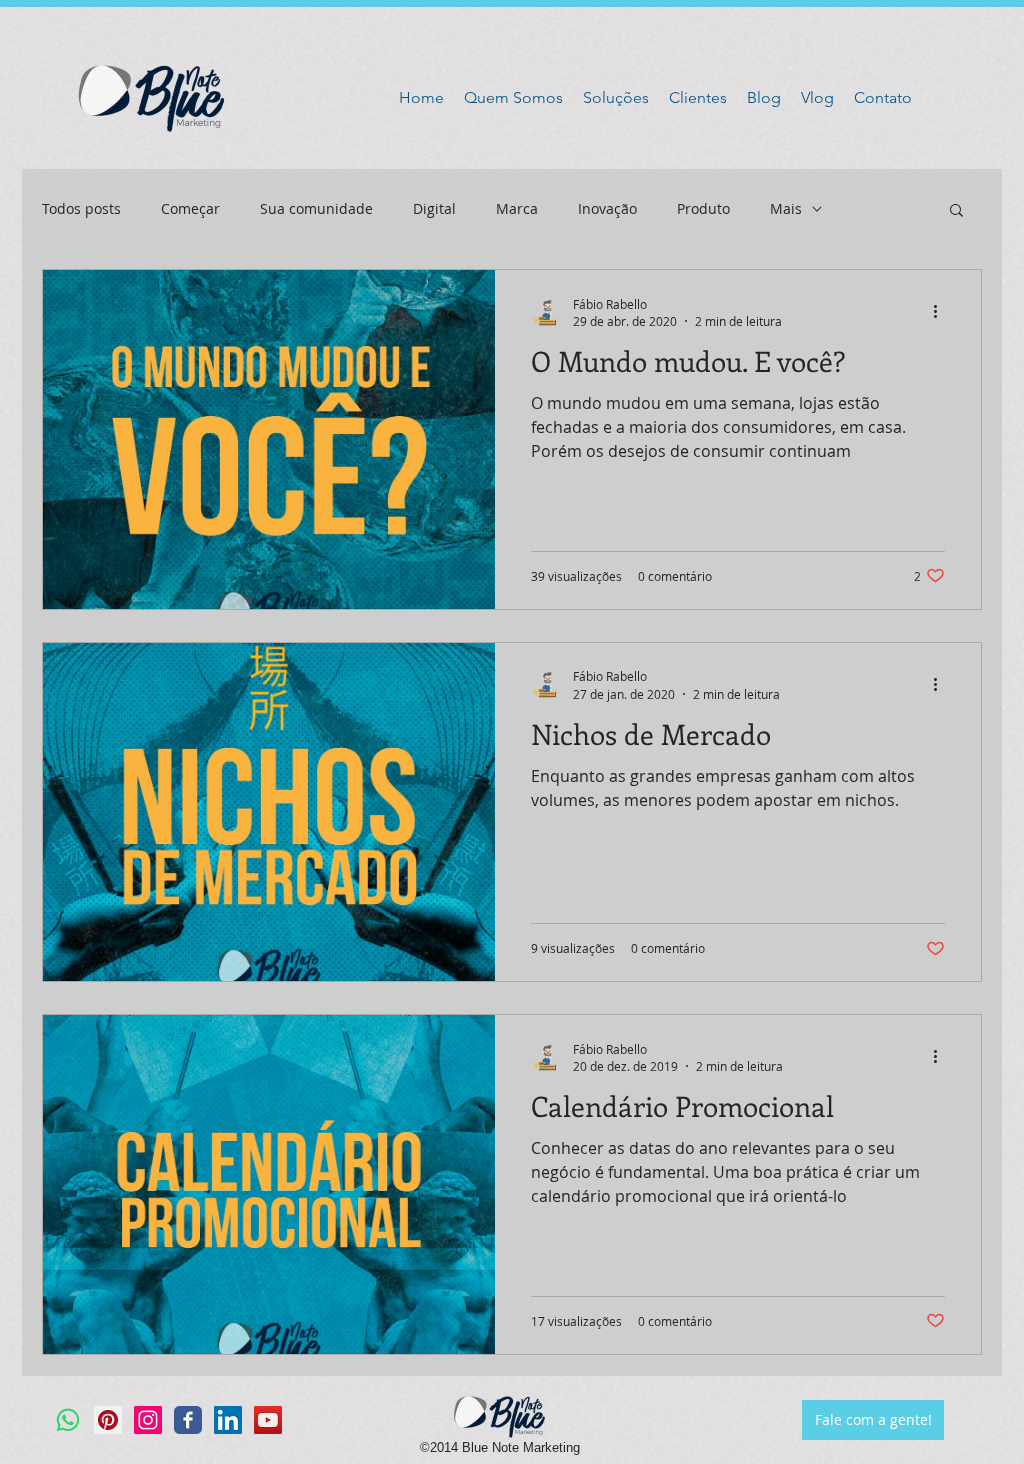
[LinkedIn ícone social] (228, 1420)
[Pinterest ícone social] (108, 1420)
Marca (517, 208)
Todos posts (81, 208)
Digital (434, 208)
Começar (190, 208)
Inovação (607, 208)
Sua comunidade (316, 208)
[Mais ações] (942, 312)
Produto (703, 208)
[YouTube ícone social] (268, 1420)
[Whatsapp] (68, 1420)
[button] (956, 211)
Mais (786, 208)
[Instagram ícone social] (148, 1420)
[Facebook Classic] (188, 1420)
